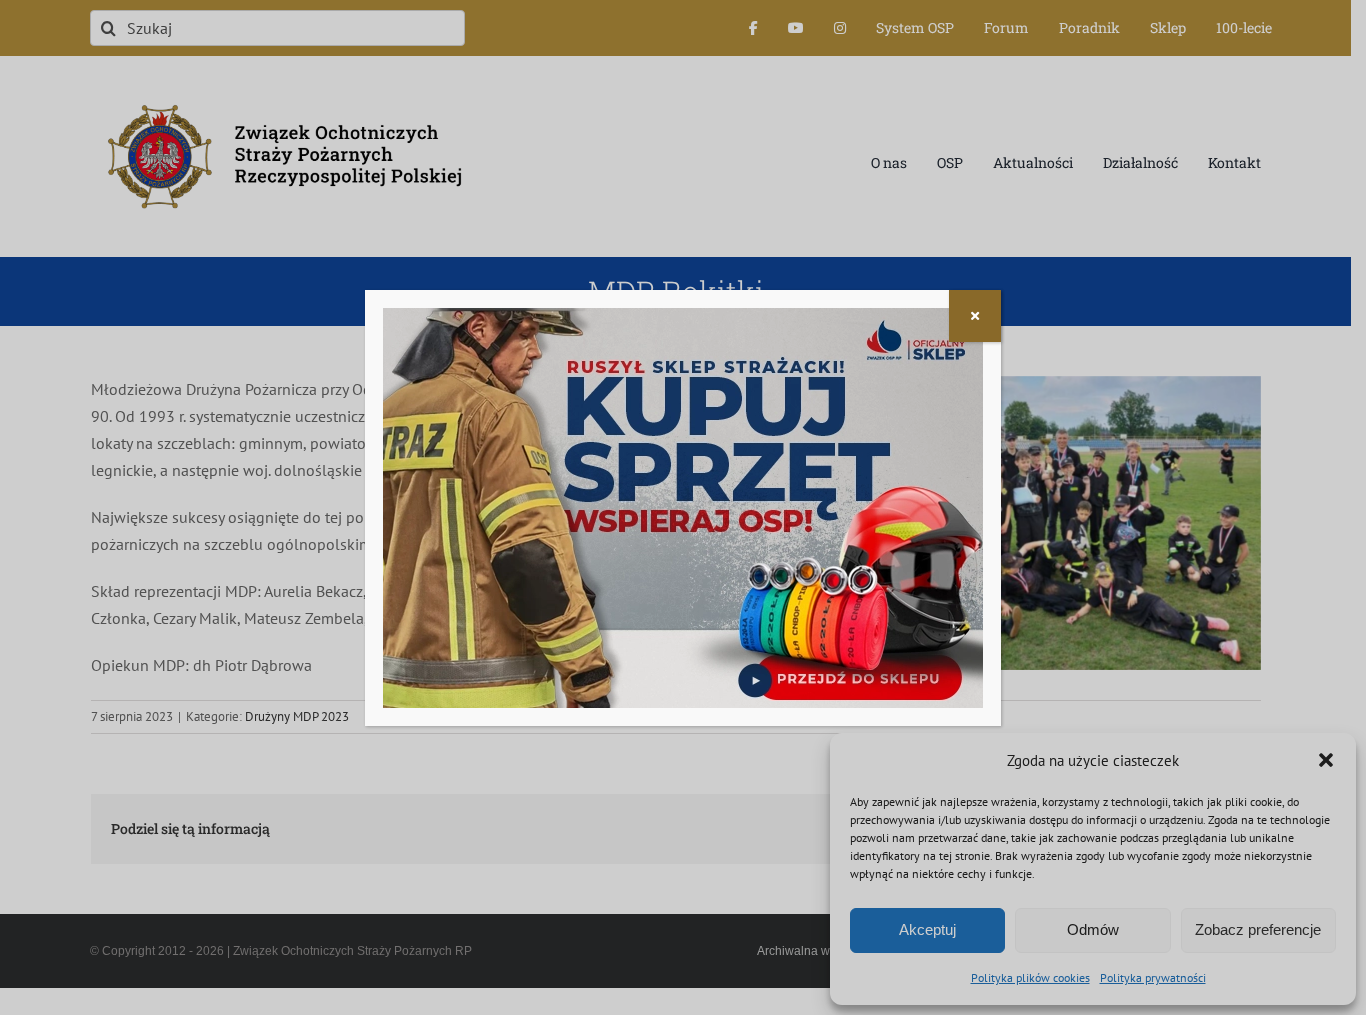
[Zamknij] (975, 316)
